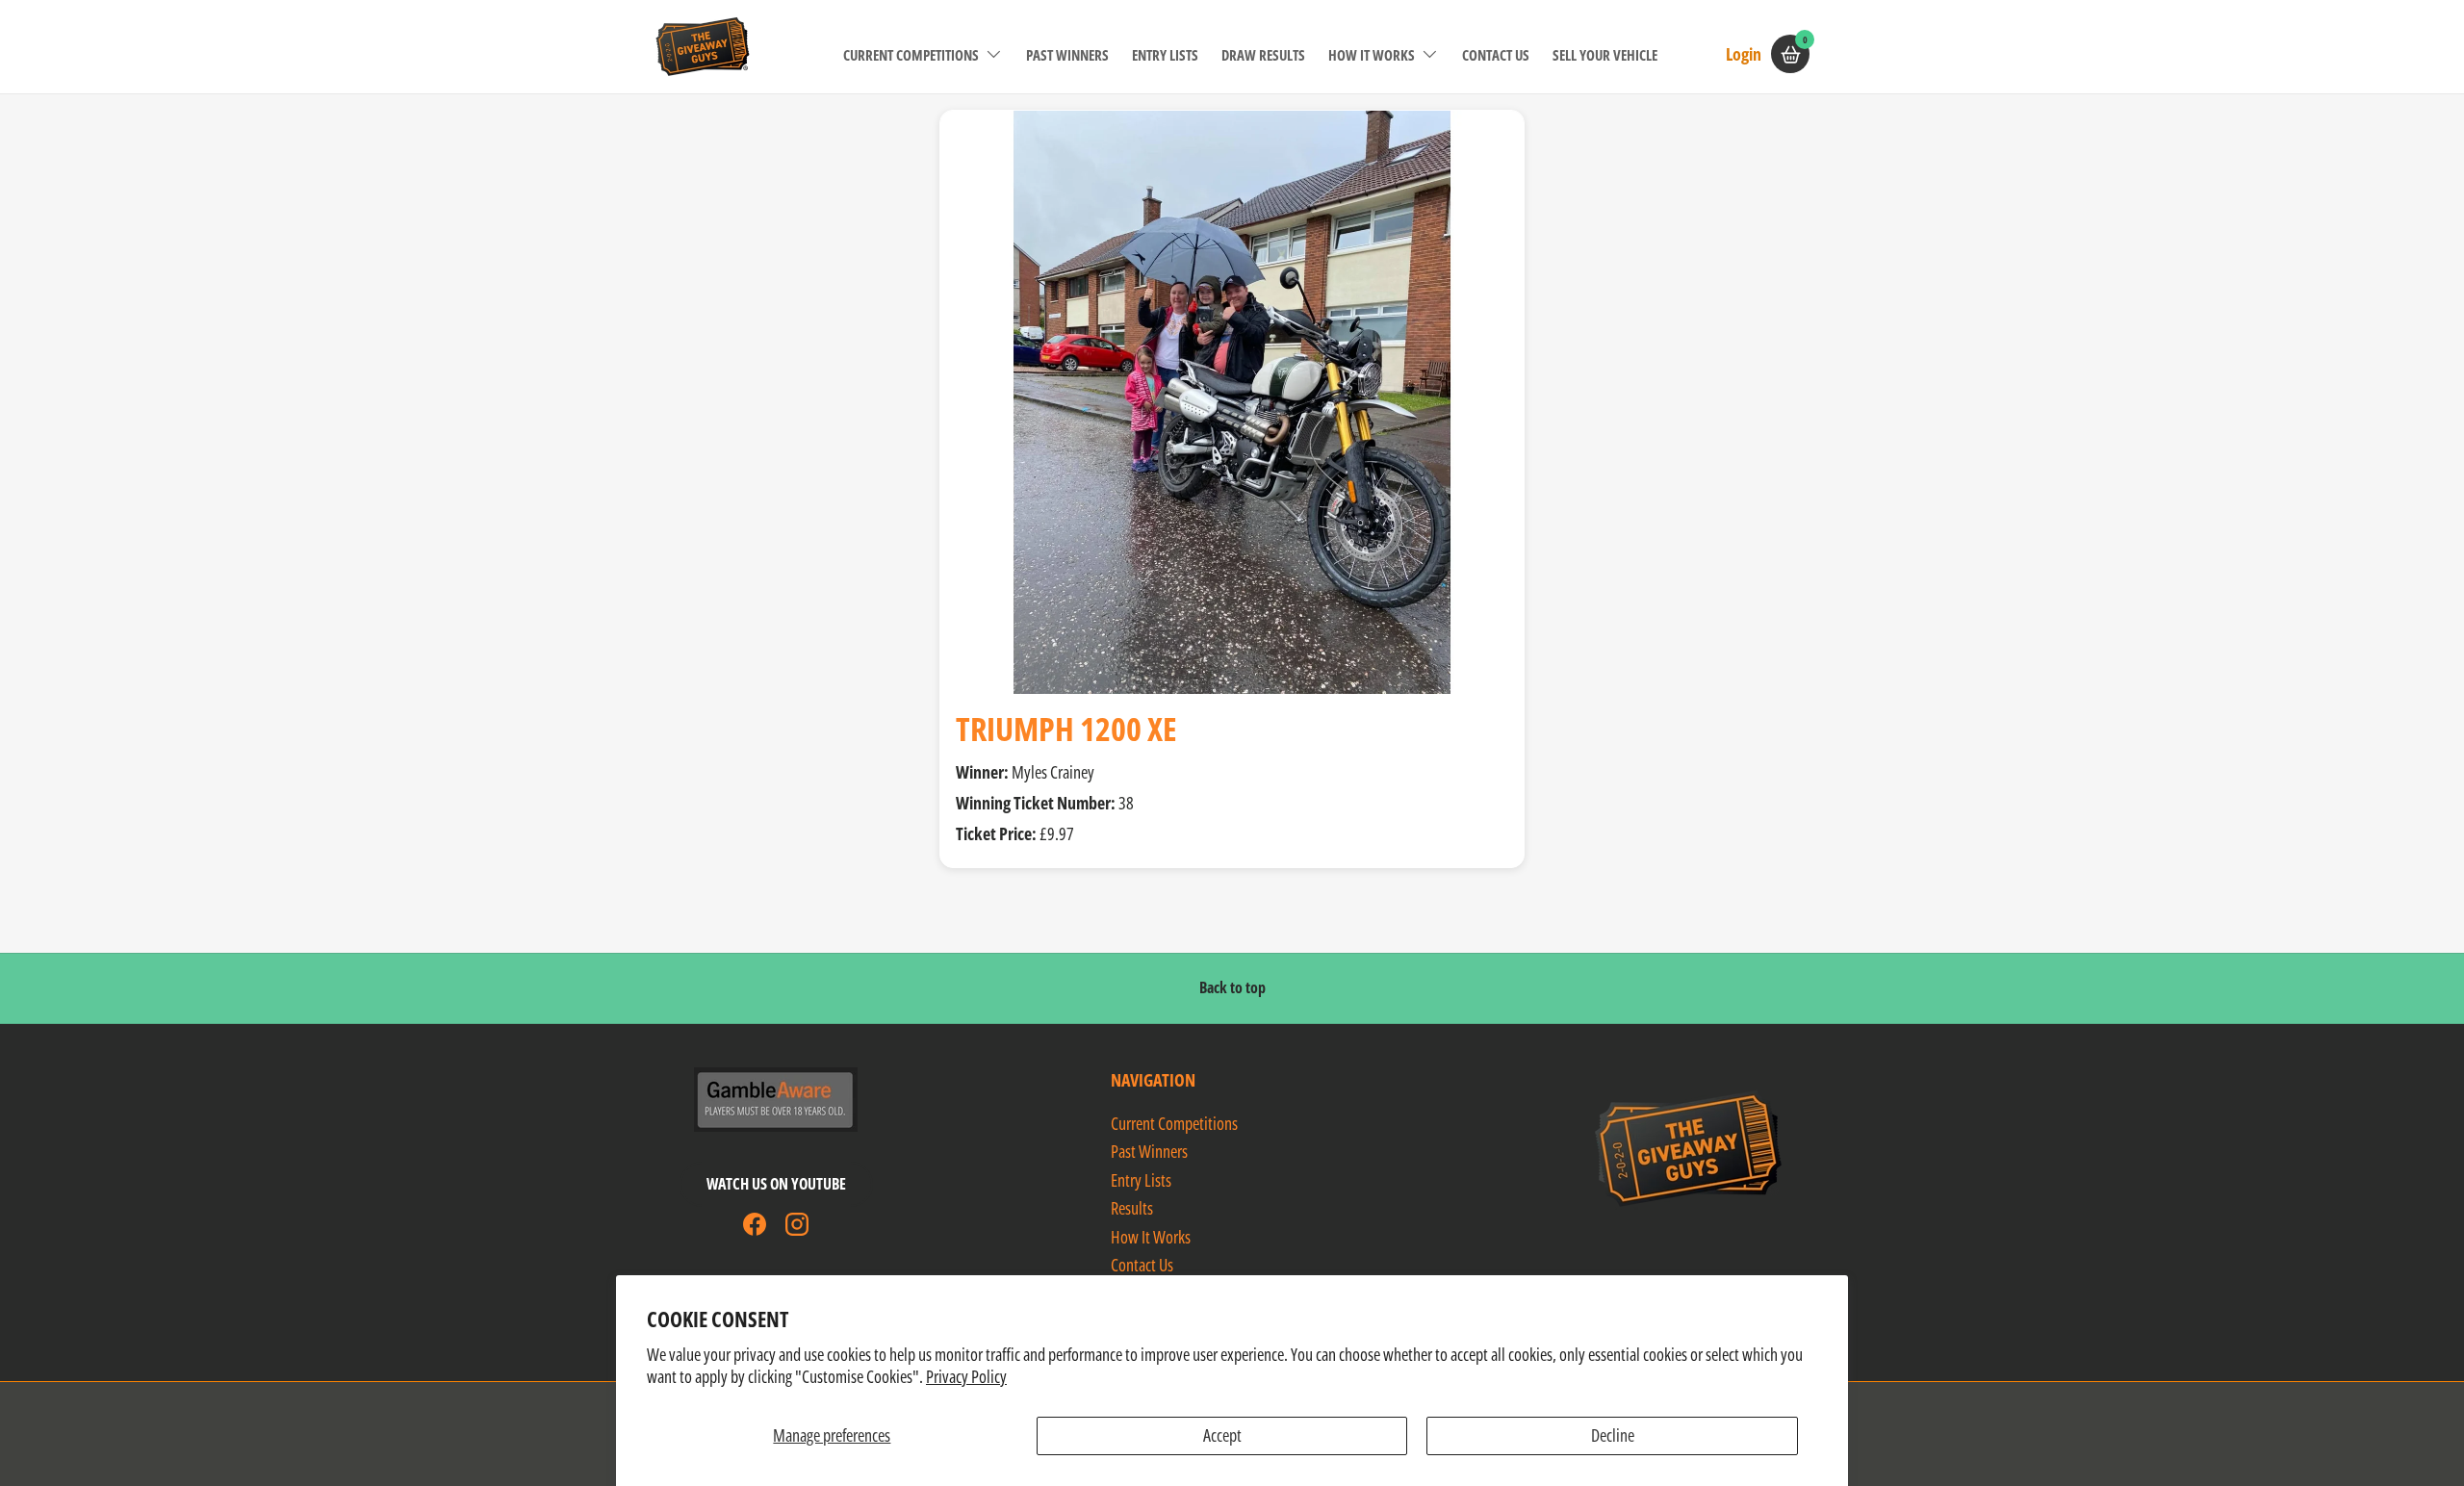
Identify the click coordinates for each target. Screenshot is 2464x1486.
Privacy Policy (966, 1376)
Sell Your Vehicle (1605, 55)
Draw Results (1263, 55)
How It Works (1372, 55)
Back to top (1232, 987)
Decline (1613, 1435)
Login (1744, 53)
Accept (1222, 1435)
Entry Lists (1165, 55)
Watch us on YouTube (776, 1184)
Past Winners (1067, 55)
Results (1132, 1208)
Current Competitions (911, 55)
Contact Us (1496, 55)
